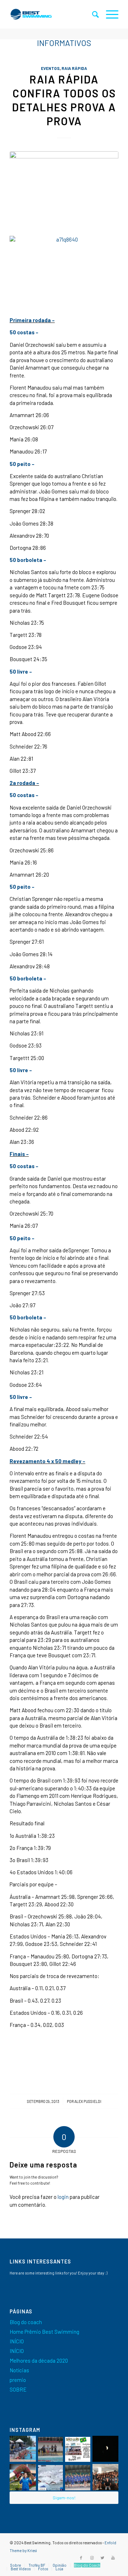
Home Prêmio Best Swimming (44, 2332)
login (63, 2197)
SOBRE (18, 2389)
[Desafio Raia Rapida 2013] (64, 188)
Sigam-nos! (64, 2498)
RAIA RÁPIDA (74, 68)
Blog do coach (26, 2322)
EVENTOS (50, 68)
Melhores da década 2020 (39, 2361)
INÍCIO (17, 2341)
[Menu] (109, 14)
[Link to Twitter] (102, 2558)
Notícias (19, 2370)
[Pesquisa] (92, 14)
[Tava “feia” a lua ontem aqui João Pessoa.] (106, 2449)
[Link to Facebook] (81, 2558)
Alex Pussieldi (88, 2101)
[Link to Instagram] (92, 2558)
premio (18, 2380)
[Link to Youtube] (113, 2558)
